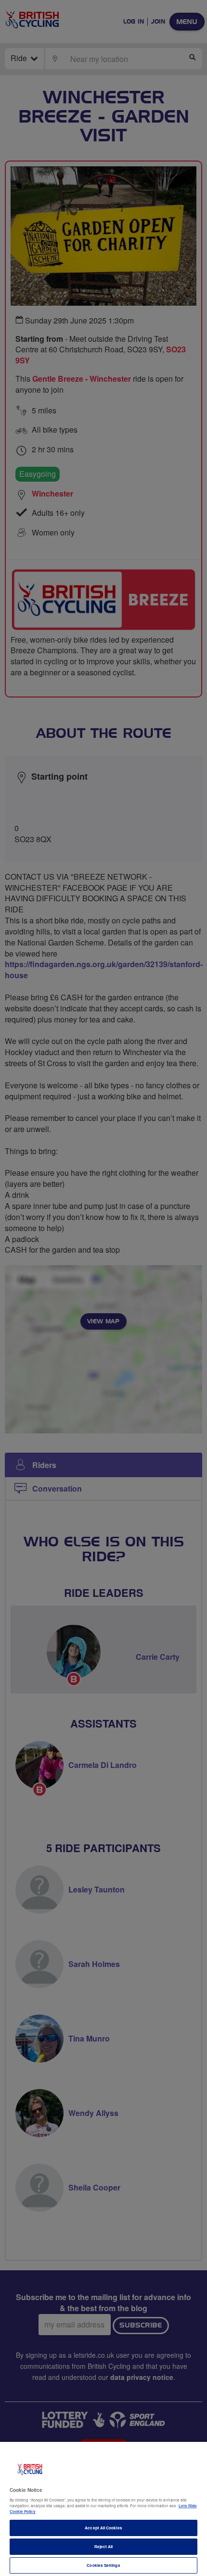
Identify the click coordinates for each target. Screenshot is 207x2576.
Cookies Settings (103, 2565)
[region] (103, 2509)
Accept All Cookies (103, 2528)
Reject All (104, 2546)
